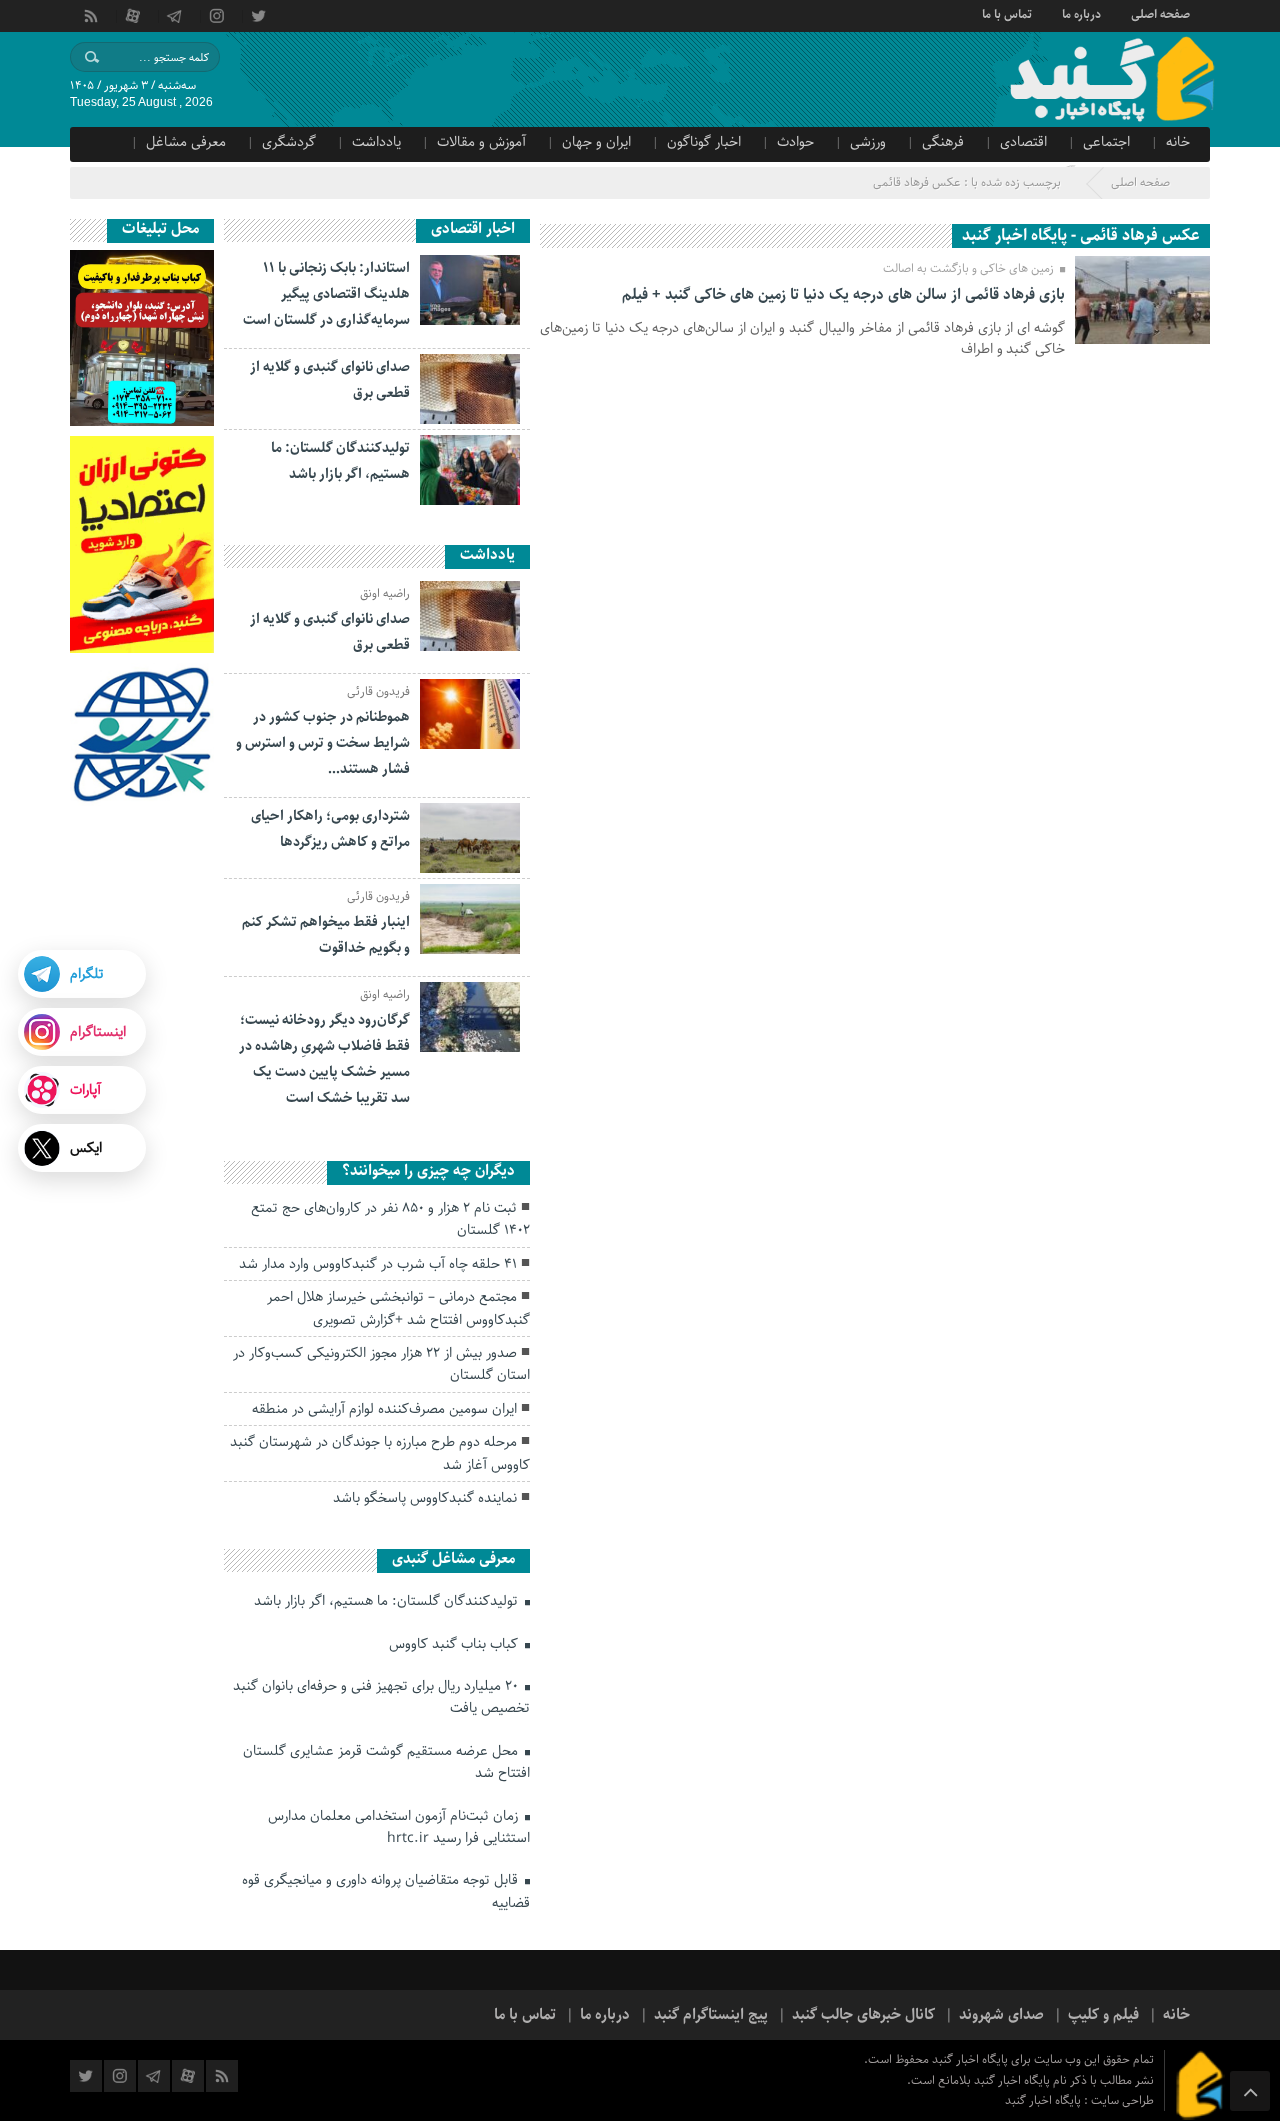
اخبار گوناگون (704, 142)
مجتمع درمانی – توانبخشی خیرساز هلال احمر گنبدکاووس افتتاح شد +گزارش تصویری (398, 1308)
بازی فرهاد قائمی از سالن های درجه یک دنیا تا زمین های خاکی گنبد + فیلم (843, 295)
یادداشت (376, 142)
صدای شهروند (1001, 2015)
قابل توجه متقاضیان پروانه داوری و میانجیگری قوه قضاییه (386, 1891)
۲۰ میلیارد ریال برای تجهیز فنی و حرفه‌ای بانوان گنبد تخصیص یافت (381, 1697)
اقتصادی (1023, 142)
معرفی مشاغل (186, 142)
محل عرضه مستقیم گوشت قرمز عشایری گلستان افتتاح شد (386, 1762)
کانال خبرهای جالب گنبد (863, 2015)
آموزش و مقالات (481, 142)
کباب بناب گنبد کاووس (455, 1644)
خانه (1178, 142)
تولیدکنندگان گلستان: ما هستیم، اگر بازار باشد (388, 1601)
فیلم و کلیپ (1103, 2015)
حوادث (795, 142)
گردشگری (289, 142)
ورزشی (868, 142)
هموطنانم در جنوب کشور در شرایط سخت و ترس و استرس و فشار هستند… (323, 743)
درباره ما (1081, 13)
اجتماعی (1106, 142)
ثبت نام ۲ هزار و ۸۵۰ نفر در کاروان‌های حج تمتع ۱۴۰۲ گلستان (390, 1219)
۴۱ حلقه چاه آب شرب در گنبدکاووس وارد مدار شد (378, 1264)
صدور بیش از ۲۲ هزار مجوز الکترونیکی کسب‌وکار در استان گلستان (381, 1364)
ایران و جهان (596, 142)
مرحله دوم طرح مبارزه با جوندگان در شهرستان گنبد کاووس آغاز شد (380, 1453)
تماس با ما (1007, 13)
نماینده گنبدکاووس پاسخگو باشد (425, 1498)
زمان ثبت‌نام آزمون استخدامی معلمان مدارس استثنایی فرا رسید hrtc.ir (399, 1827)
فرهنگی (943, 142)
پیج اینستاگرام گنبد (711, 2015)
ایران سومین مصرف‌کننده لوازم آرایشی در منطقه (384, 1409)
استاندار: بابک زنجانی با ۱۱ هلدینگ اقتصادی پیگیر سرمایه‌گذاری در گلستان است (326, 294)
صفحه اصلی (1160, 13)
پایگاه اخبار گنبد (1044, 2100)
